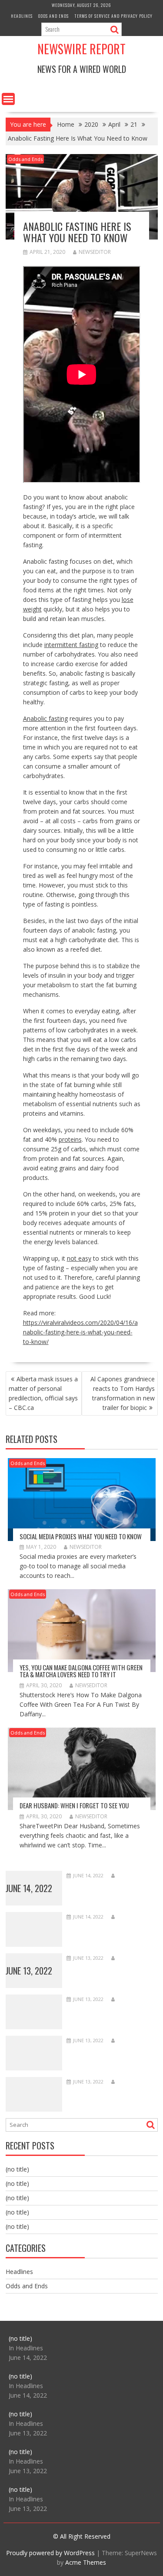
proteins (70, 1139)
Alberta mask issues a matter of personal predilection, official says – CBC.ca (43, 1393)
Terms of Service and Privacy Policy (113, 16)
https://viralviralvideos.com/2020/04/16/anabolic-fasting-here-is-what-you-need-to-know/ (80, 1332)
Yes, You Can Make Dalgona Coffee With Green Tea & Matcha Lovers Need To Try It (81, 1671)
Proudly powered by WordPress (50, 2553)
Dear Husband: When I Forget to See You (74, 1805)
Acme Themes (86, 2562)
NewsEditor (95, 252)
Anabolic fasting (45, 718)
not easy (79, 1258)
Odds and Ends (53, 16)
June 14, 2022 (29, 1888)
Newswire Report (81, 49)
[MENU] (8, 99)
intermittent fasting (71, 645)
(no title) (17, 2169)
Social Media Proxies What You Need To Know (81, 1536)
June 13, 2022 (29, 1971)
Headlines (22, 16)
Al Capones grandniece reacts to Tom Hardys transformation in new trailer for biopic (123, 1393)
